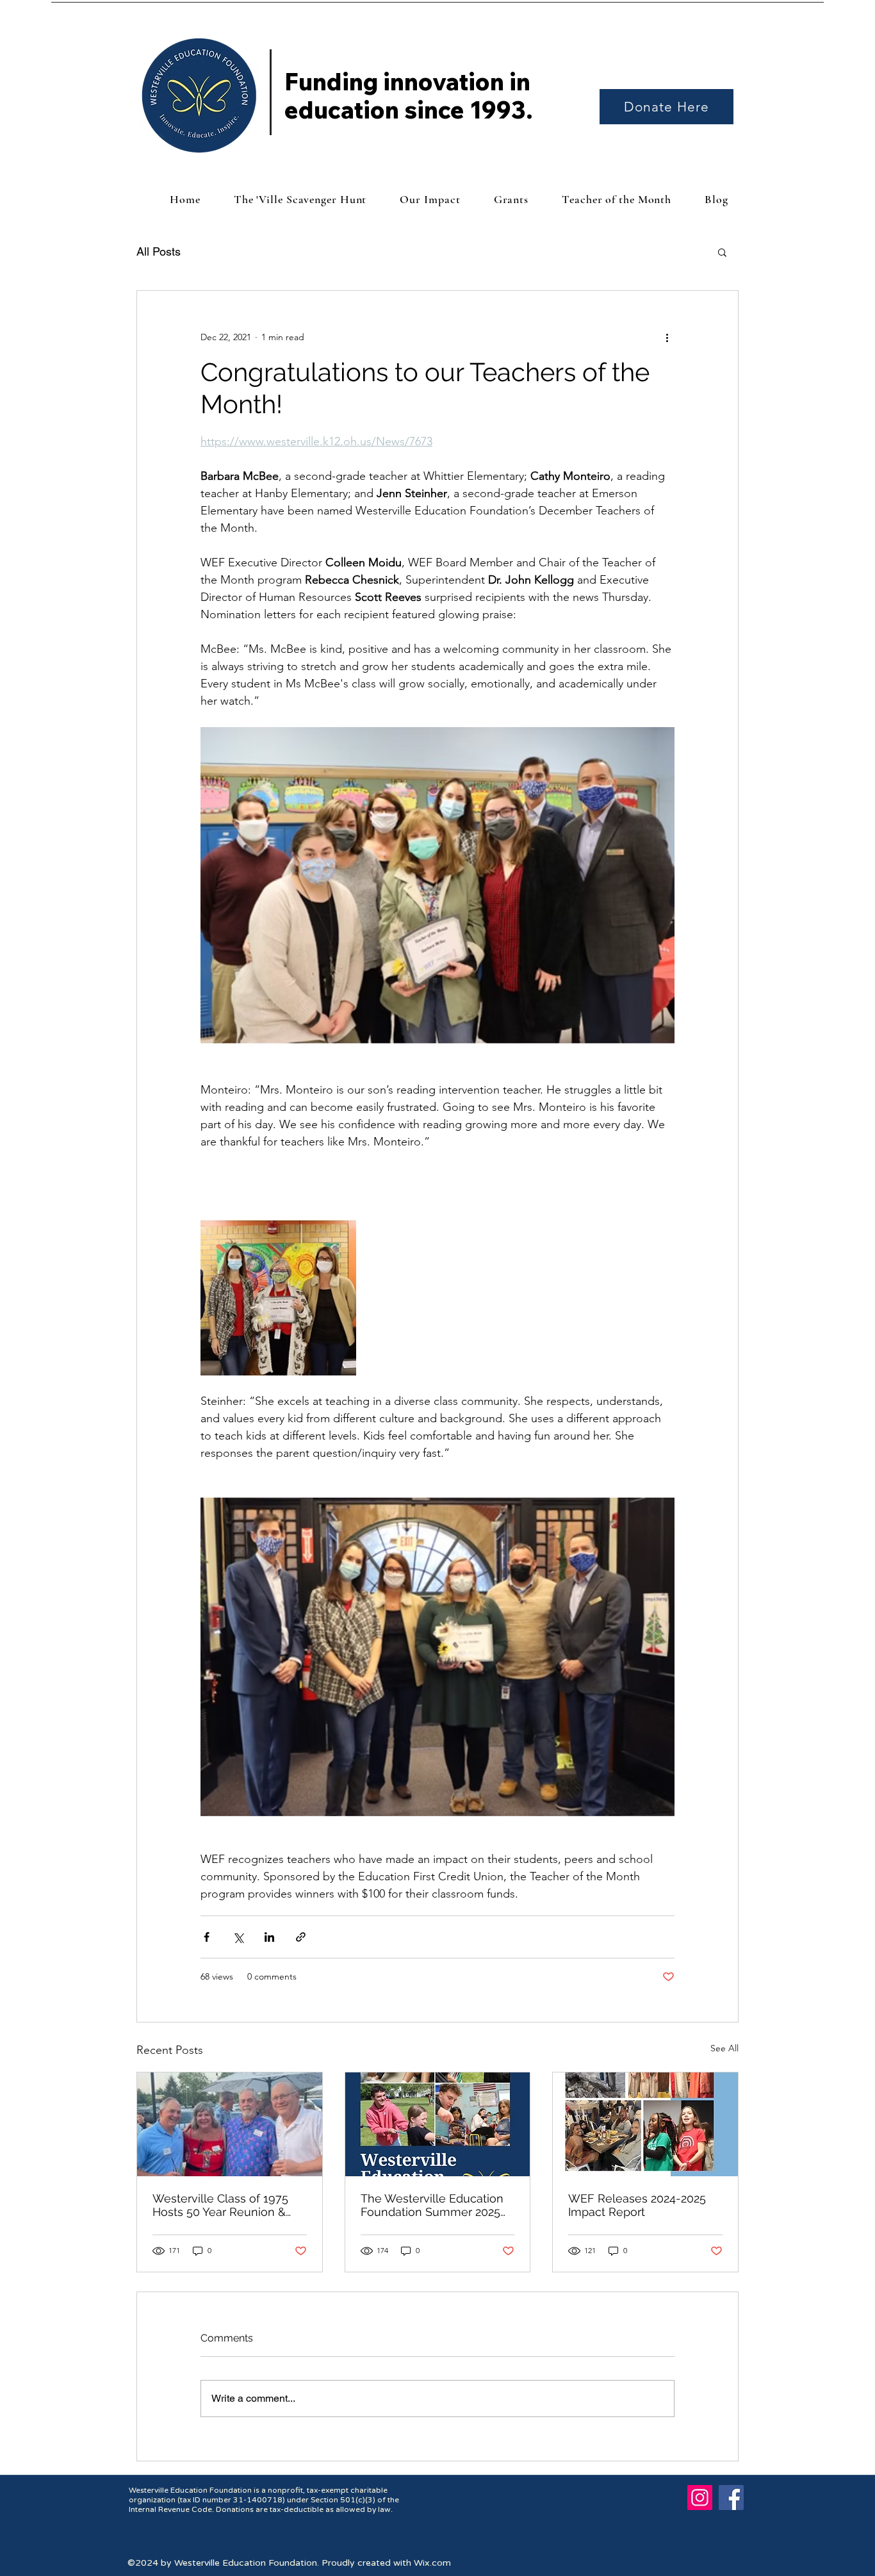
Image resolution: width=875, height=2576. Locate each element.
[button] (722, 252)
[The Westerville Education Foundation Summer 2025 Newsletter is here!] (438, 2124)
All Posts (159, 251)
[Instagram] (700, 2498)
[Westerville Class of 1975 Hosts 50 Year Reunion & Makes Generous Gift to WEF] (230, 2124)
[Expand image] (278, 1298)
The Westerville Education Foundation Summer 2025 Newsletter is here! (432, 2205)
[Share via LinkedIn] (269, 1937)
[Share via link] (301, 1937)
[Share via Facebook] (207, 1937)
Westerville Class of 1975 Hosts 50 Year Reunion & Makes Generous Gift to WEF (220, 2205)
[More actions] (667, 337)
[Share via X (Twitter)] (238, 1937)
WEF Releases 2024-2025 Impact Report (637, 2205)
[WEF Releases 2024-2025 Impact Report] (645, 2124)
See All (724, 2048)
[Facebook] (731, 2498)
